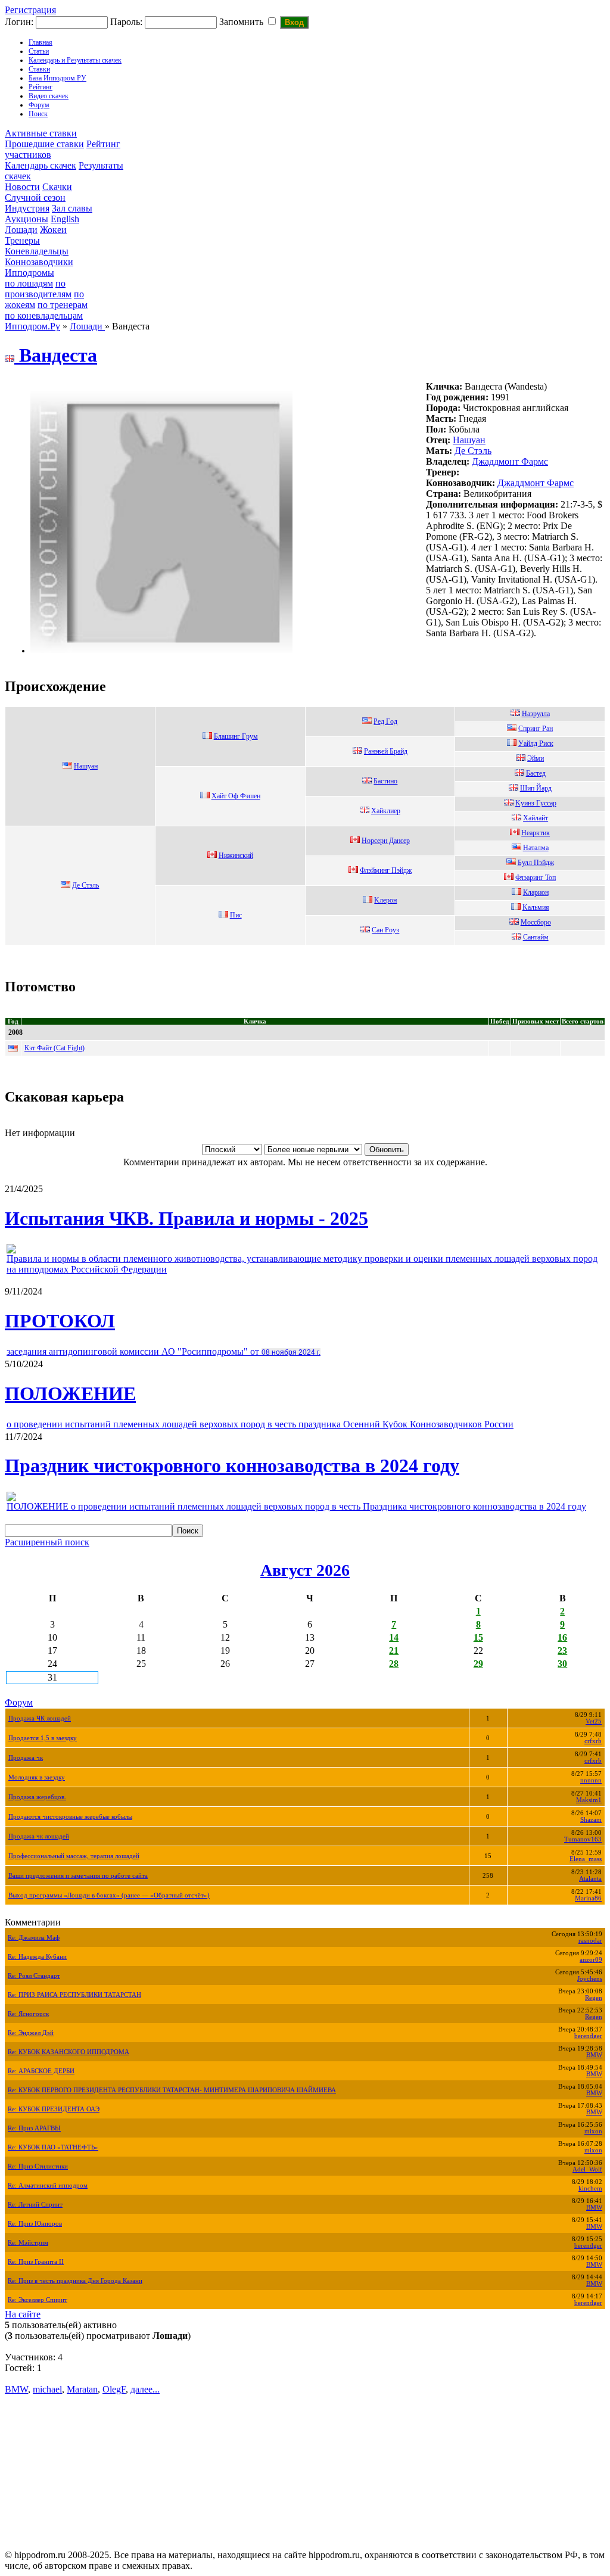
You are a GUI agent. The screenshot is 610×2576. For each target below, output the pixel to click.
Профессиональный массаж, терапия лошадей (74, 1856)
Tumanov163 (583, 1839)
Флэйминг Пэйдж (386, 870)
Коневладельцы (37, 251)
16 (562, 1637)
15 (478, 1637)
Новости (22, 187)
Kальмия (536, 907)
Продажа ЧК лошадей (40, 1718)
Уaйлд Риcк (536, 743)
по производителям (38, 289)
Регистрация (30, 10)
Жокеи (53, 230)
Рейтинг (41, 87)
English (65, 219)
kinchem (590, 2188)
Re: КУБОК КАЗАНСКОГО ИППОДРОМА (69, 2052)
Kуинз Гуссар (536, 803)
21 (394, 1651)
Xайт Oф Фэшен (236, 796)
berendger (588, 2036)
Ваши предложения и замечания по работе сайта (78, 1876)
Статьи (39, 51)
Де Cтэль (473, 451)
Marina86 (588, 1898)
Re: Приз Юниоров (35, 2224)
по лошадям (29, 283)
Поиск (38, 114)
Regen (594, 1998)
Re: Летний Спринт (35, 2205)
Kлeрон (385, 900)
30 (562, 1664)
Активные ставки (41, 133)
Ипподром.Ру (32, 326)
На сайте (23, 2314)
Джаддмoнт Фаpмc (536, 483)
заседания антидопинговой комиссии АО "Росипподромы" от (164, 1351)
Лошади (21, 230)
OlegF (114, 2389)
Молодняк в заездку (37, 1777)
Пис (236, 915)
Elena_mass (586, 1859)
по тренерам (63, 305)
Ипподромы (29, 273)
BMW (594, 2055)
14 (394, 1637)
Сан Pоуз (385, 930)
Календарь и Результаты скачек (75, 60)
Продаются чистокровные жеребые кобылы (70, 1817)
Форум (39, 105)
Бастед (536, 773)
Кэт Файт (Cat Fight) (55, 1048)
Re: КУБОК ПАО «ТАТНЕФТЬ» (53, 2147)
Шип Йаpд (536, 788)
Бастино (385, 781)
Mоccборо (536, 922)
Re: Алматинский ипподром (48, 2185)
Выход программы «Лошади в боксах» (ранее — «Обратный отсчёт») (109, 1895)
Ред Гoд (385, 721)
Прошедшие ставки (44, 144)
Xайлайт (536, 818)
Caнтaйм (536, 937)
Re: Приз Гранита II (36, 2262)
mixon (593, 2131)
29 (478, 1664)
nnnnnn (591, 1780)
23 (562, 1651)
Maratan (82, 2389)
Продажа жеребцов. (37, 1797)
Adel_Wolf (587, 2169)
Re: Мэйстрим (28, 2243)
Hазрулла (536, 714)
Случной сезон (35, 197)
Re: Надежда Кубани (37, 1957)
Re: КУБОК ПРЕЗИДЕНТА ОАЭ (54, 2109)
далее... (145, 2389)
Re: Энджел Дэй (31, 2033)
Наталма (536, 848)
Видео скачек (49, 96)
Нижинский (236, 855)
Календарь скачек (41, 165)
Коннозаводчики (39, 262)
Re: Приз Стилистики (38, 2166)
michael (47, 2389)
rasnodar (590, 1941)
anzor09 (591, 1960)
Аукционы (27, 219)
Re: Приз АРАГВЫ (34, 2128)
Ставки (39, 69)
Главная (41, 42)
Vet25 (594, 1721)
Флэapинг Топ (536, 878)
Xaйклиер (386, 811)
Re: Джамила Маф (34, 1938)
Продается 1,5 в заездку (43, 1738)
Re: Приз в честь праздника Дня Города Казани (75, 2281)
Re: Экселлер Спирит (38, 2300)
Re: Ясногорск (28, 2014)
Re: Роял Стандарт (34, 1976)
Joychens (590, 1979)
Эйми (536, 758)
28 (394, 1664)
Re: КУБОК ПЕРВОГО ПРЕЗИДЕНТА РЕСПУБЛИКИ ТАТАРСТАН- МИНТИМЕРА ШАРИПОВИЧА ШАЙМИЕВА (172, 2090)
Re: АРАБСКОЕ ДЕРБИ (41, 2071)
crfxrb (593, 1741)
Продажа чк (26, 1758)
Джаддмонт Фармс (510, 461)
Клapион (536, 892)
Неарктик (536, 833)
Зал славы (72, 208)
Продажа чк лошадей (39, 1836)
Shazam (591, 1820)
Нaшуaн (469, 440)
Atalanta (590, 1879)
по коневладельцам (44, 315)
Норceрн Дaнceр (386, 841)
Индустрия (27, 208)
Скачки (57, 187)
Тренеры (22, 240)
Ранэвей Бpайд (386, 751)
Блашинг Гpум (236, 736)
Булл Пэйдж (536, 863)
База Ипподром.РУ (57, 78)
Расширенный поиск (47, 1542)
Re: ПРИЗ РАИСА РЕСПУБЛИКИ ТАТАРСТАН (74, 1995)
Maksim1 (589, 1800)
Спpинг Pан (536, 729)
